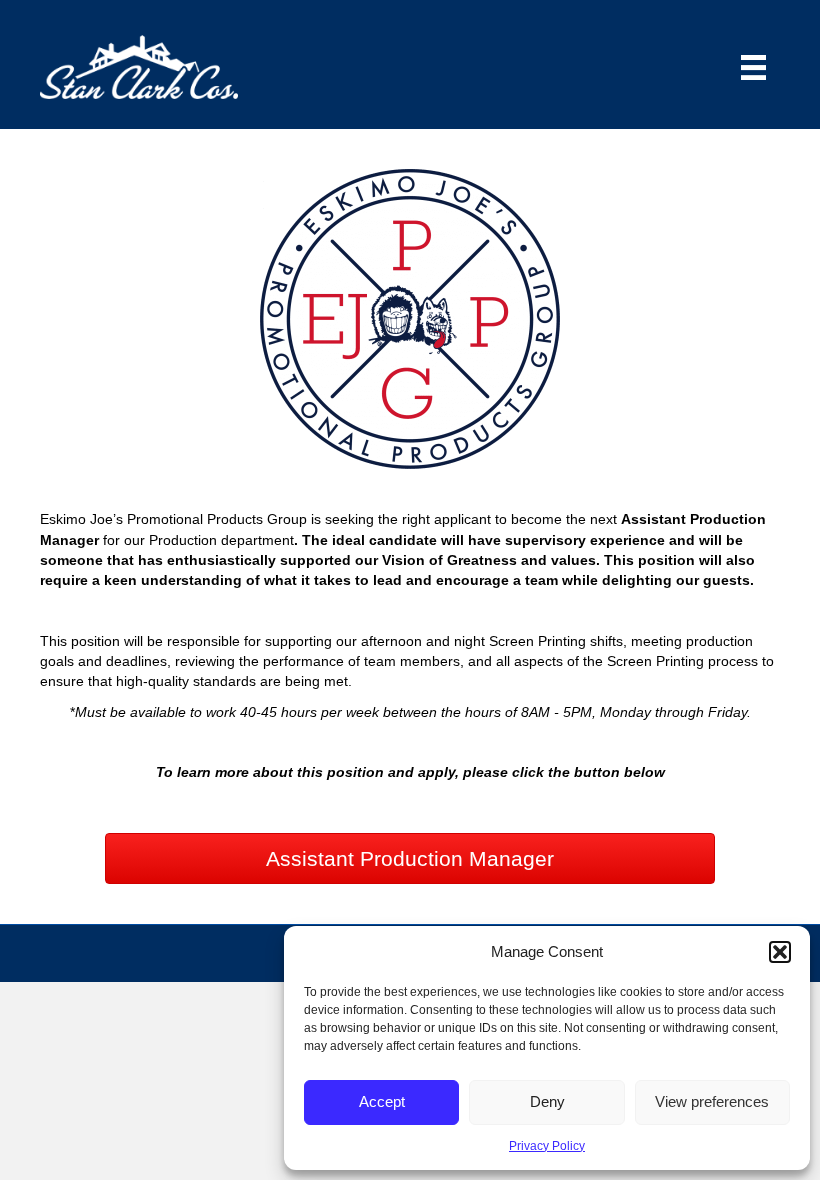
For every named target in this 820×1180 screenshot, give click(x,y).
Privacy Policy (547, 1146)
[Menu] (753, 67)
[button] (780, 952)
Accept (382, 1101)
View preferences (712, 1101)
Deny (547, 1101)
